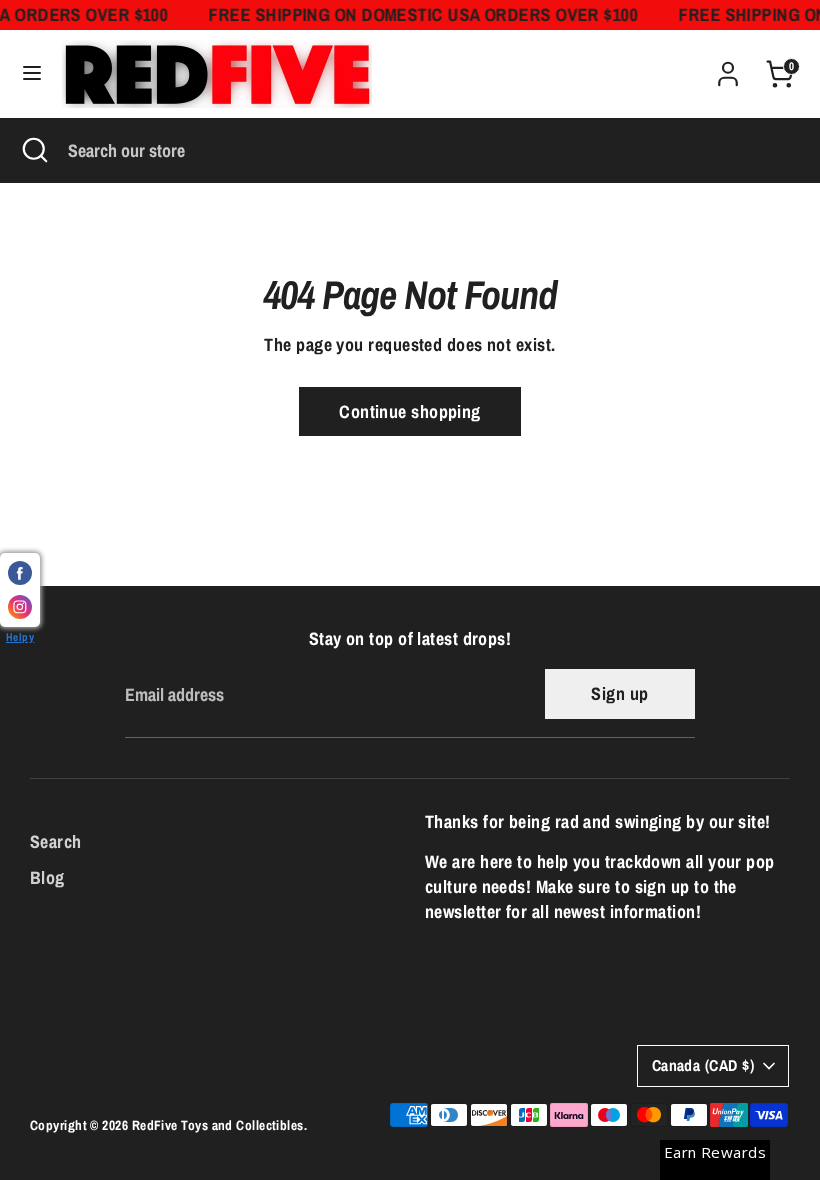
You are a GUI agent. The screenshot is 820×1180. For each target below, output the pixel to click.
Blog (47, 877)
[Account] (728, 66)
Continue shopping (410, 411)
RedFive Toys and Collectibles (218, 1125)
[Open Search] (34, 150)
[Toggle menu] (32, 73)
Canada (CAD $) (703, 1065)
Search (56, 841)
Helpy (20, 636)
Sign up (619, 693)
